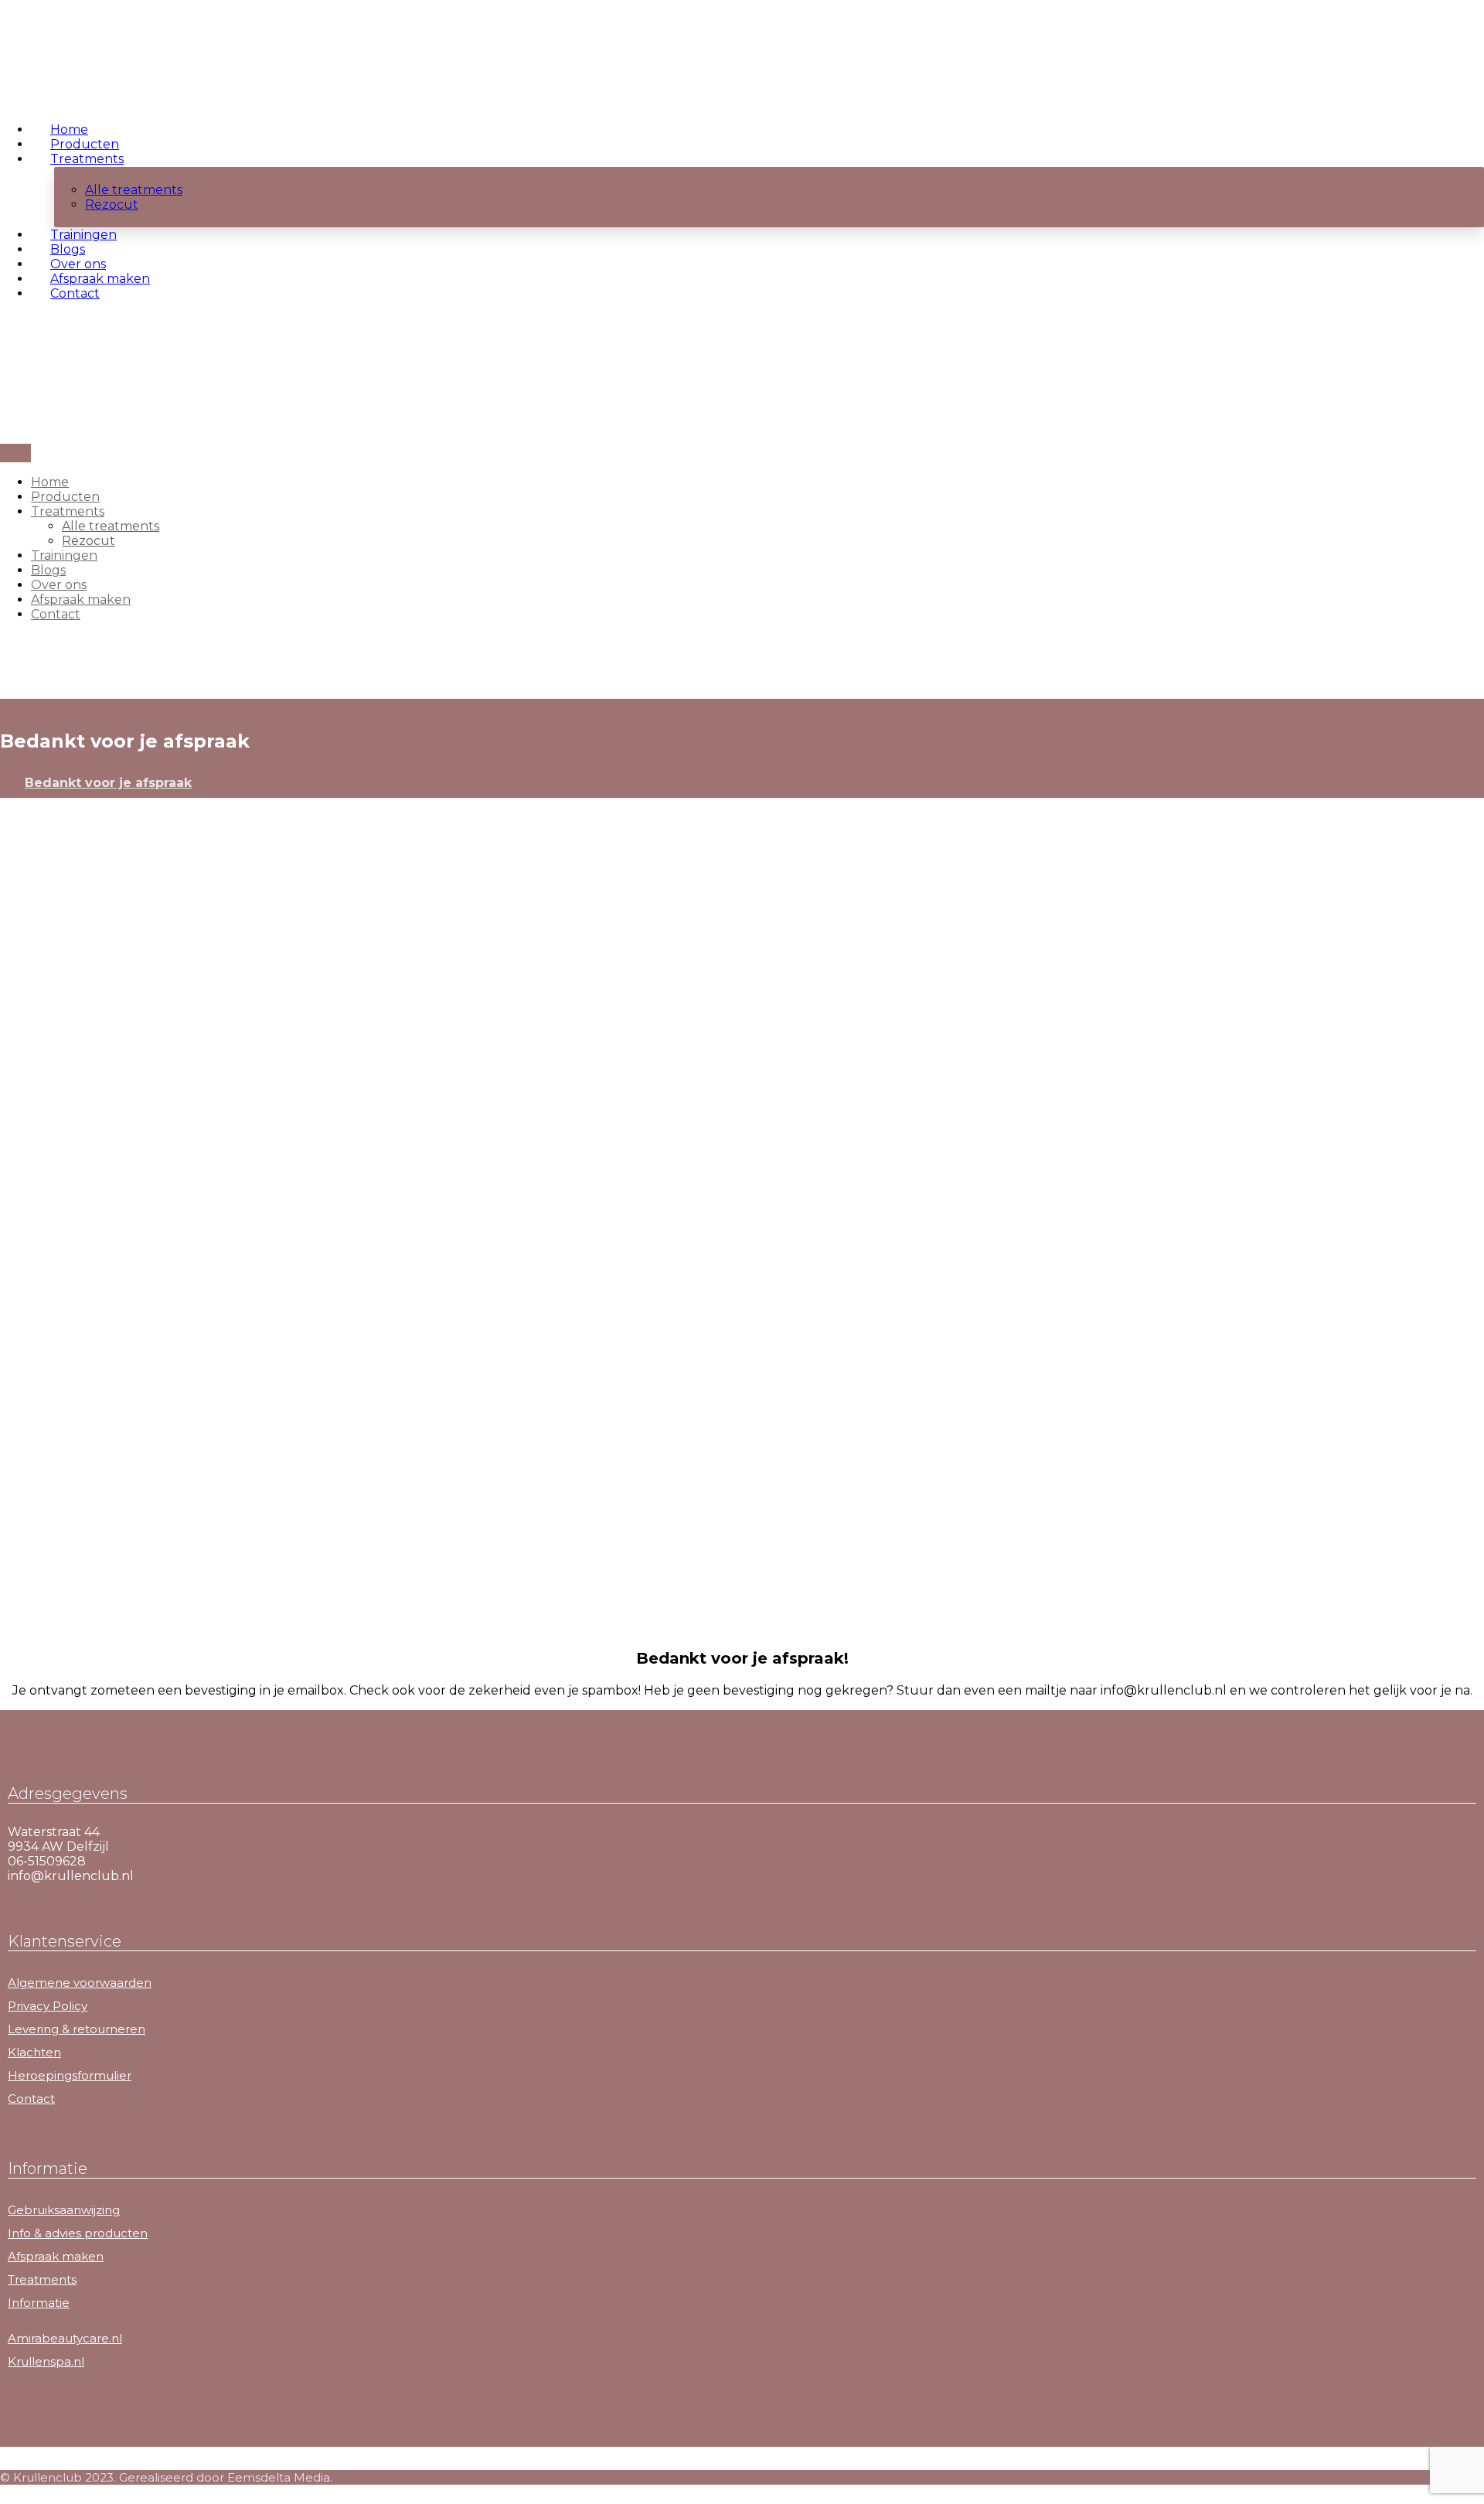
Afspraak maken (56, 2256)
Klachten (34, 2052)
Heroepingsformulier (70, 2075)
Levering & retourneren (77, 2029)
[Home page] (5, 783)
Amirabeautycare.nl (65, 2338)
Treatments (42, 2279)
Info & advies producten (78, 2233)
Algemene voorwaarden (80, 1983)
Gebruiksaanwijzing (64, 2210)
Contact (31, 2099)
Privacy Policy (48, 2006)
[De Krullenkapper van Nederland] (54, 68)
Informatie (39, 2303)
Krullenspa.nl (46, 2361)
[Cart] (5, 351)
